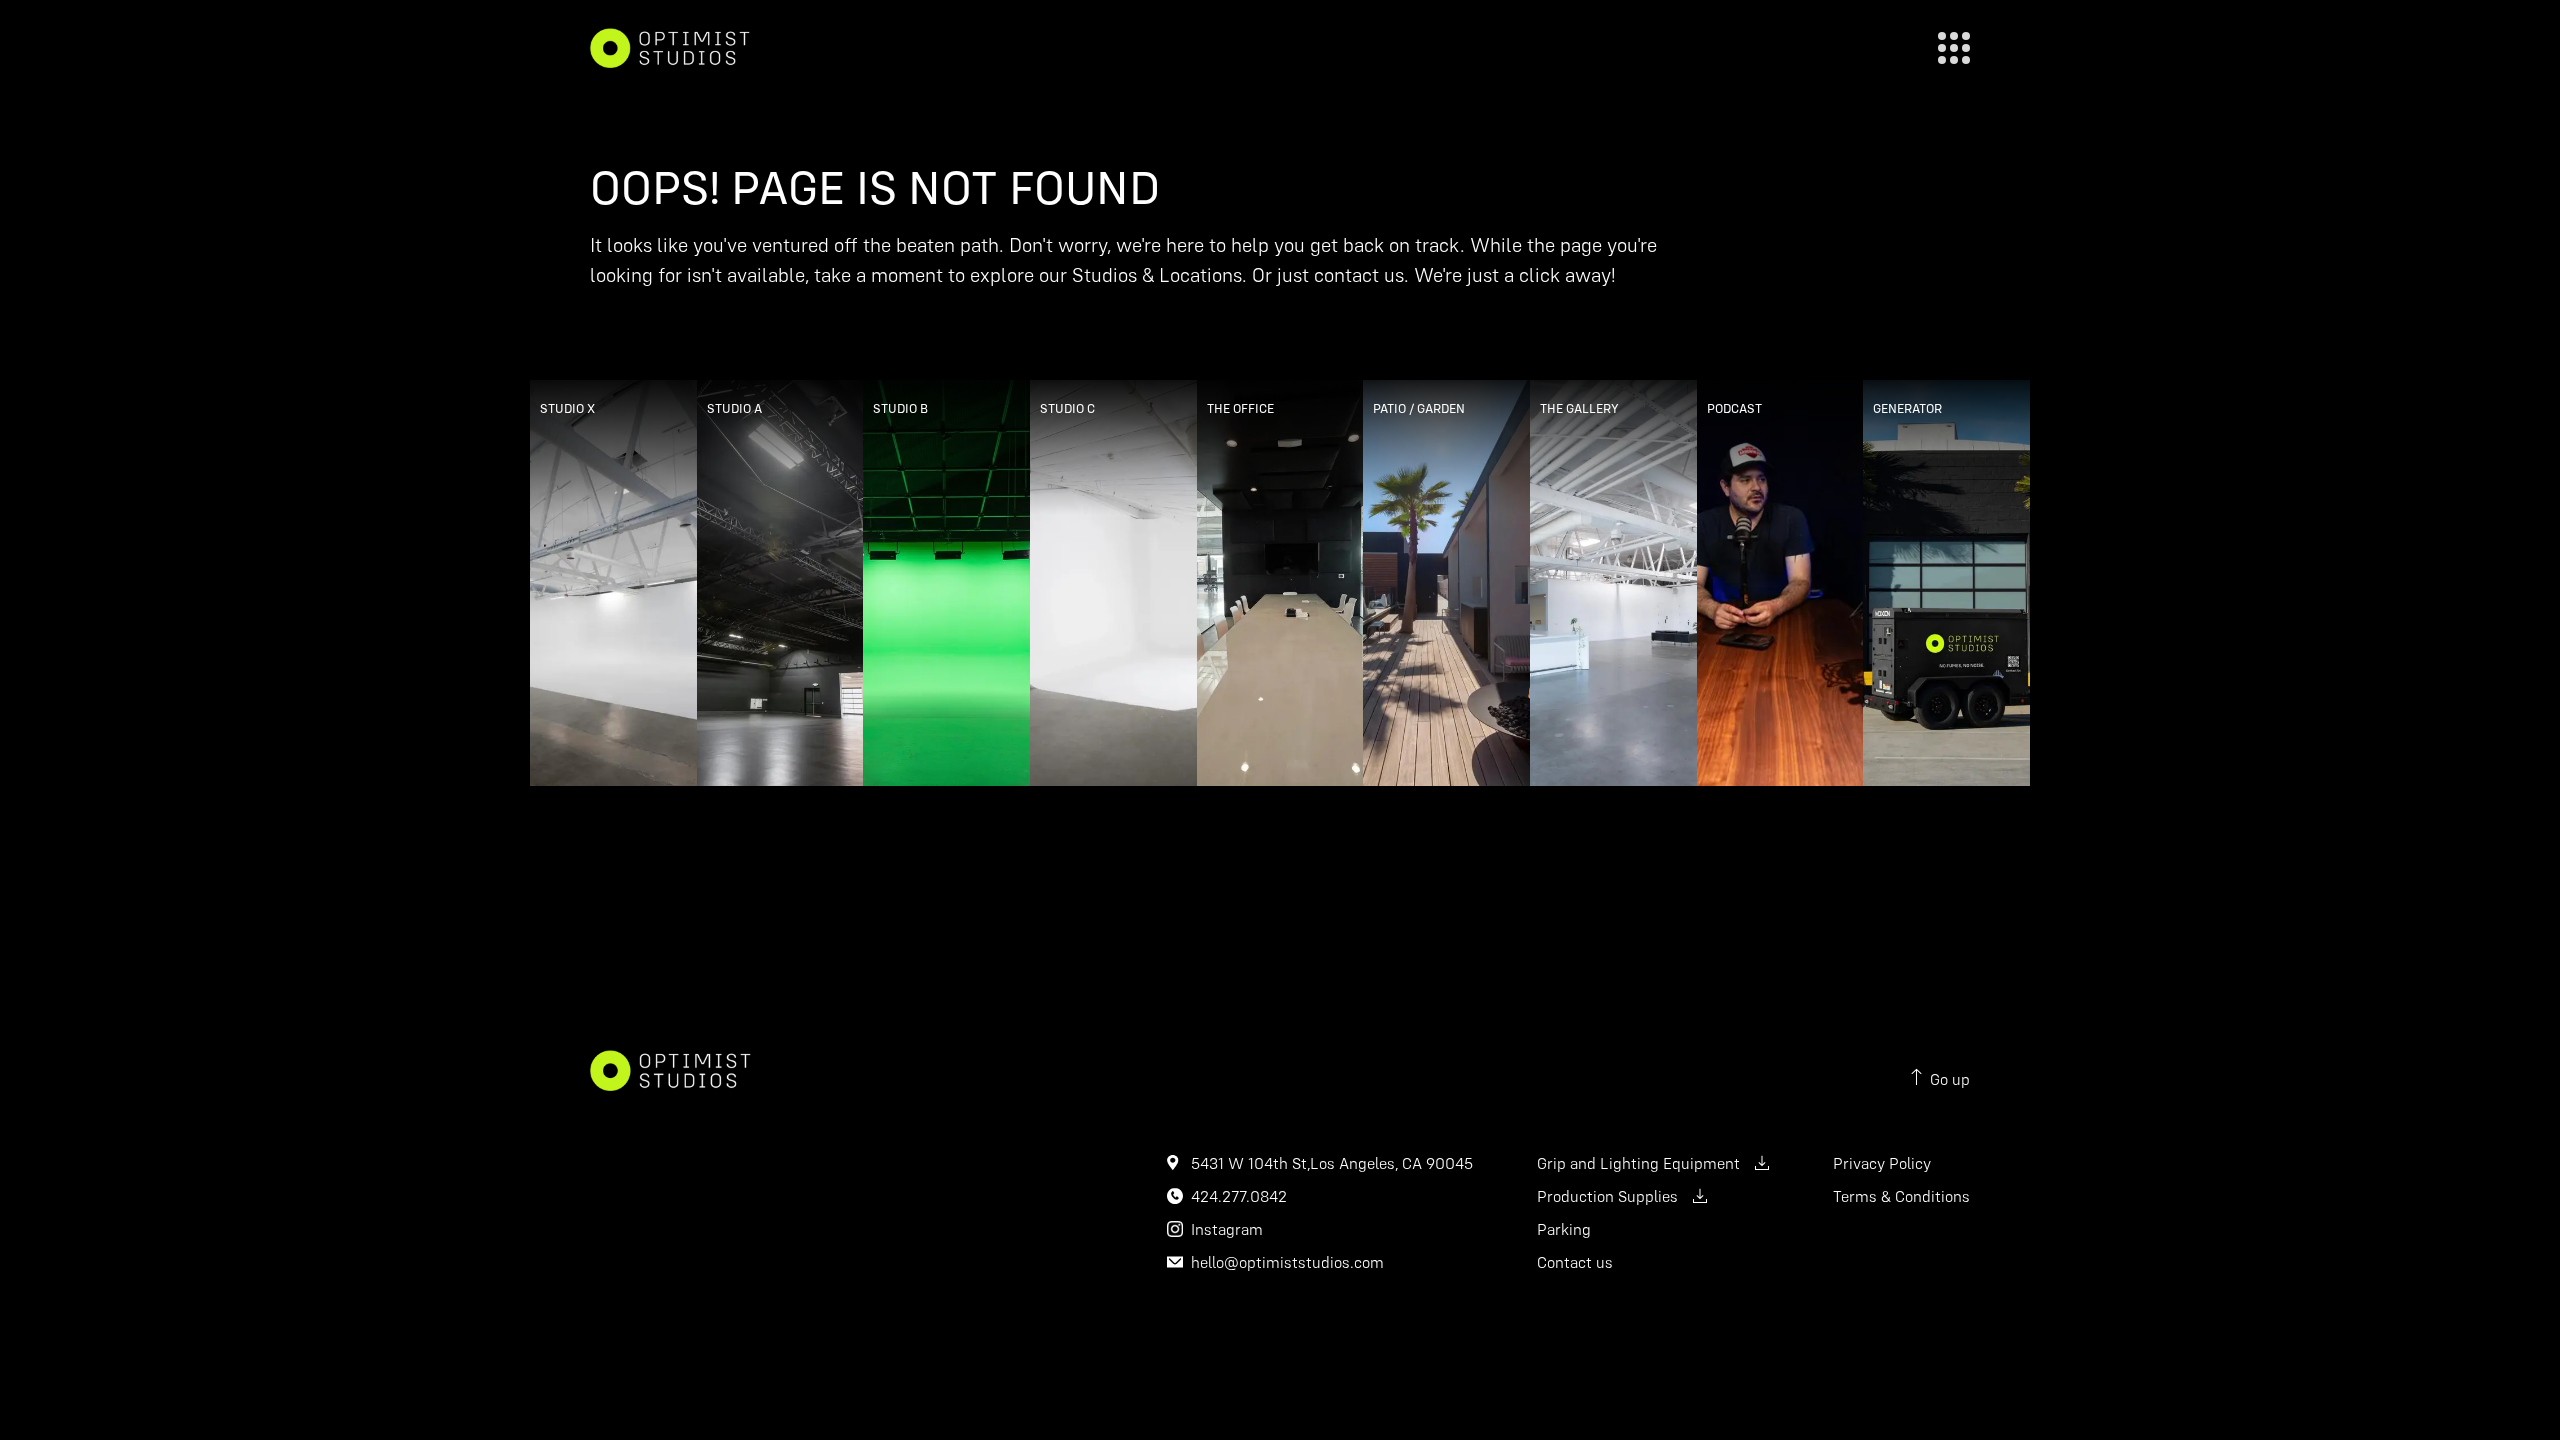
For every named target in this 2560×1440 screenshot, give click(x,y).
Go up (1950, 1079)
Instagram (1227, 1229)
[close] (1954, 48)
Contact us (1575, 1262)
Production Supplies (1607, 1196)
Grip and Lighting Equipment (1638, 1163)
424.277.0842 (1239, 1196)
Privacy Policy (1882, 1163)
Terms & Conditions (1901, 1196)
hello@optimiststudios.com (1287, 1262)
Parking (1564, 1229)
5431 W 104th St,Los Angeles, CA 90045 (1332, 1163)
